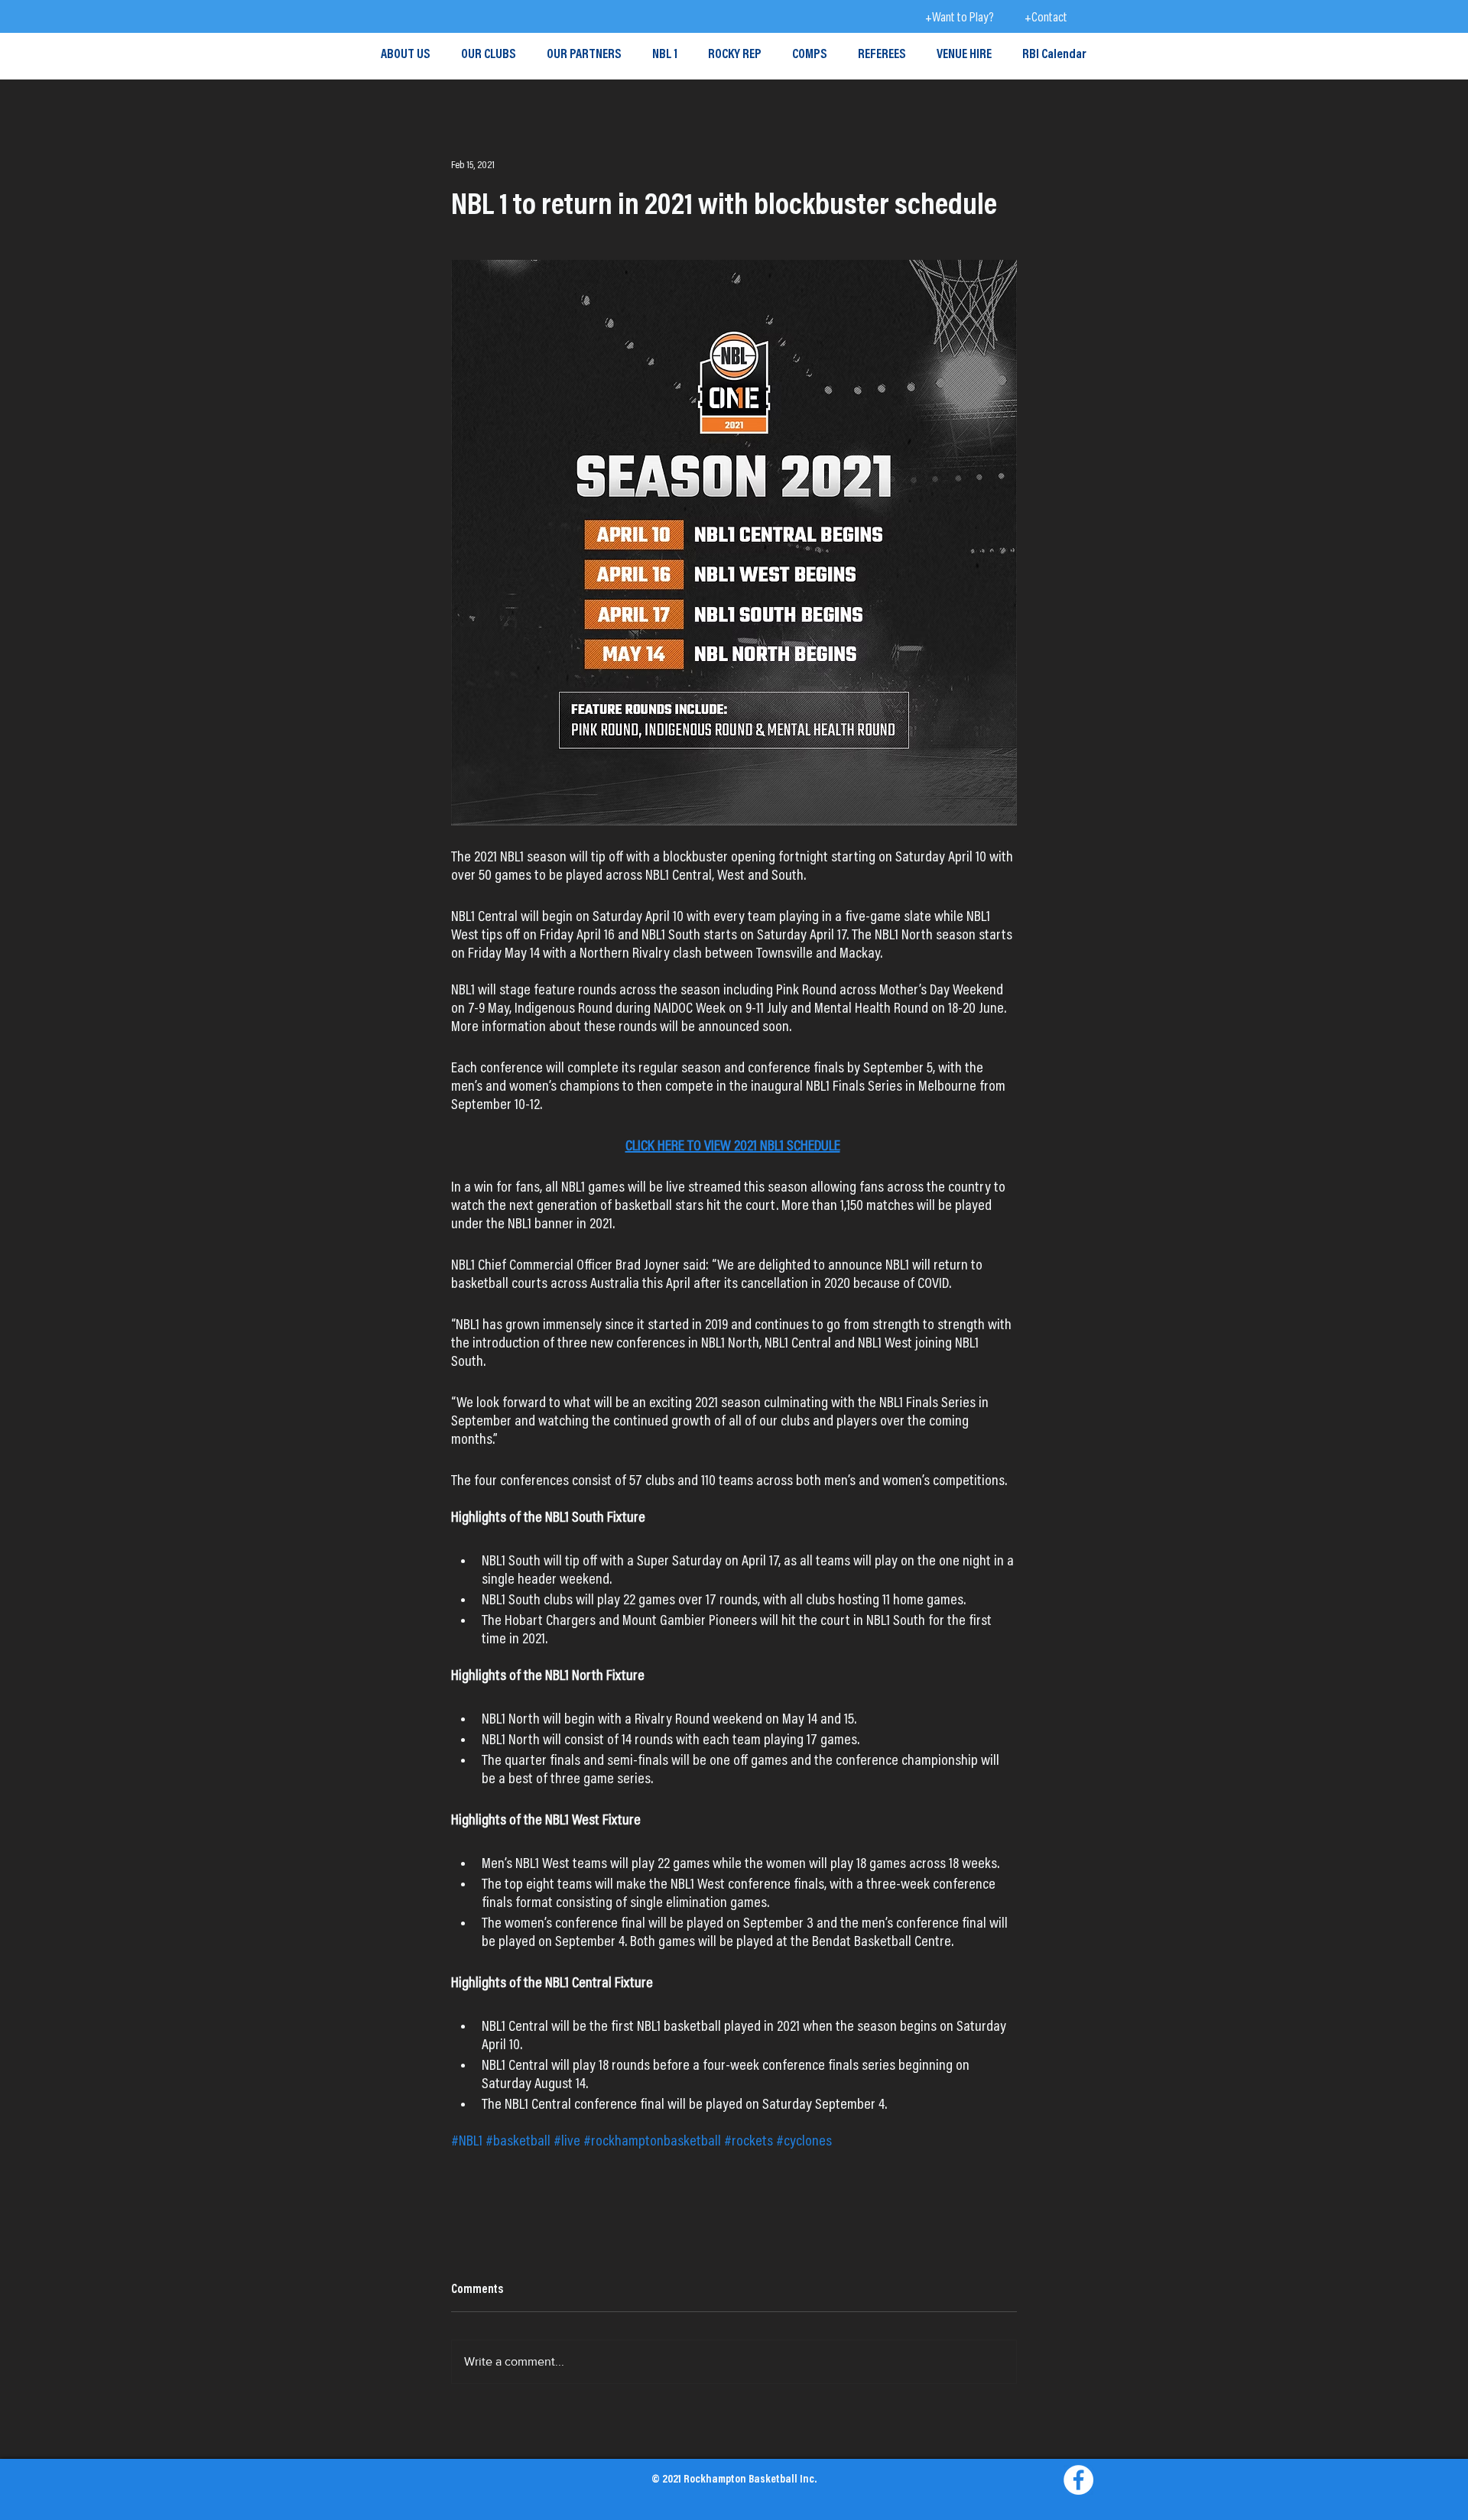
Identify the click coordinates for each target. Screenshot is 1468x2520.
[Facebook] (1078, 2480)
